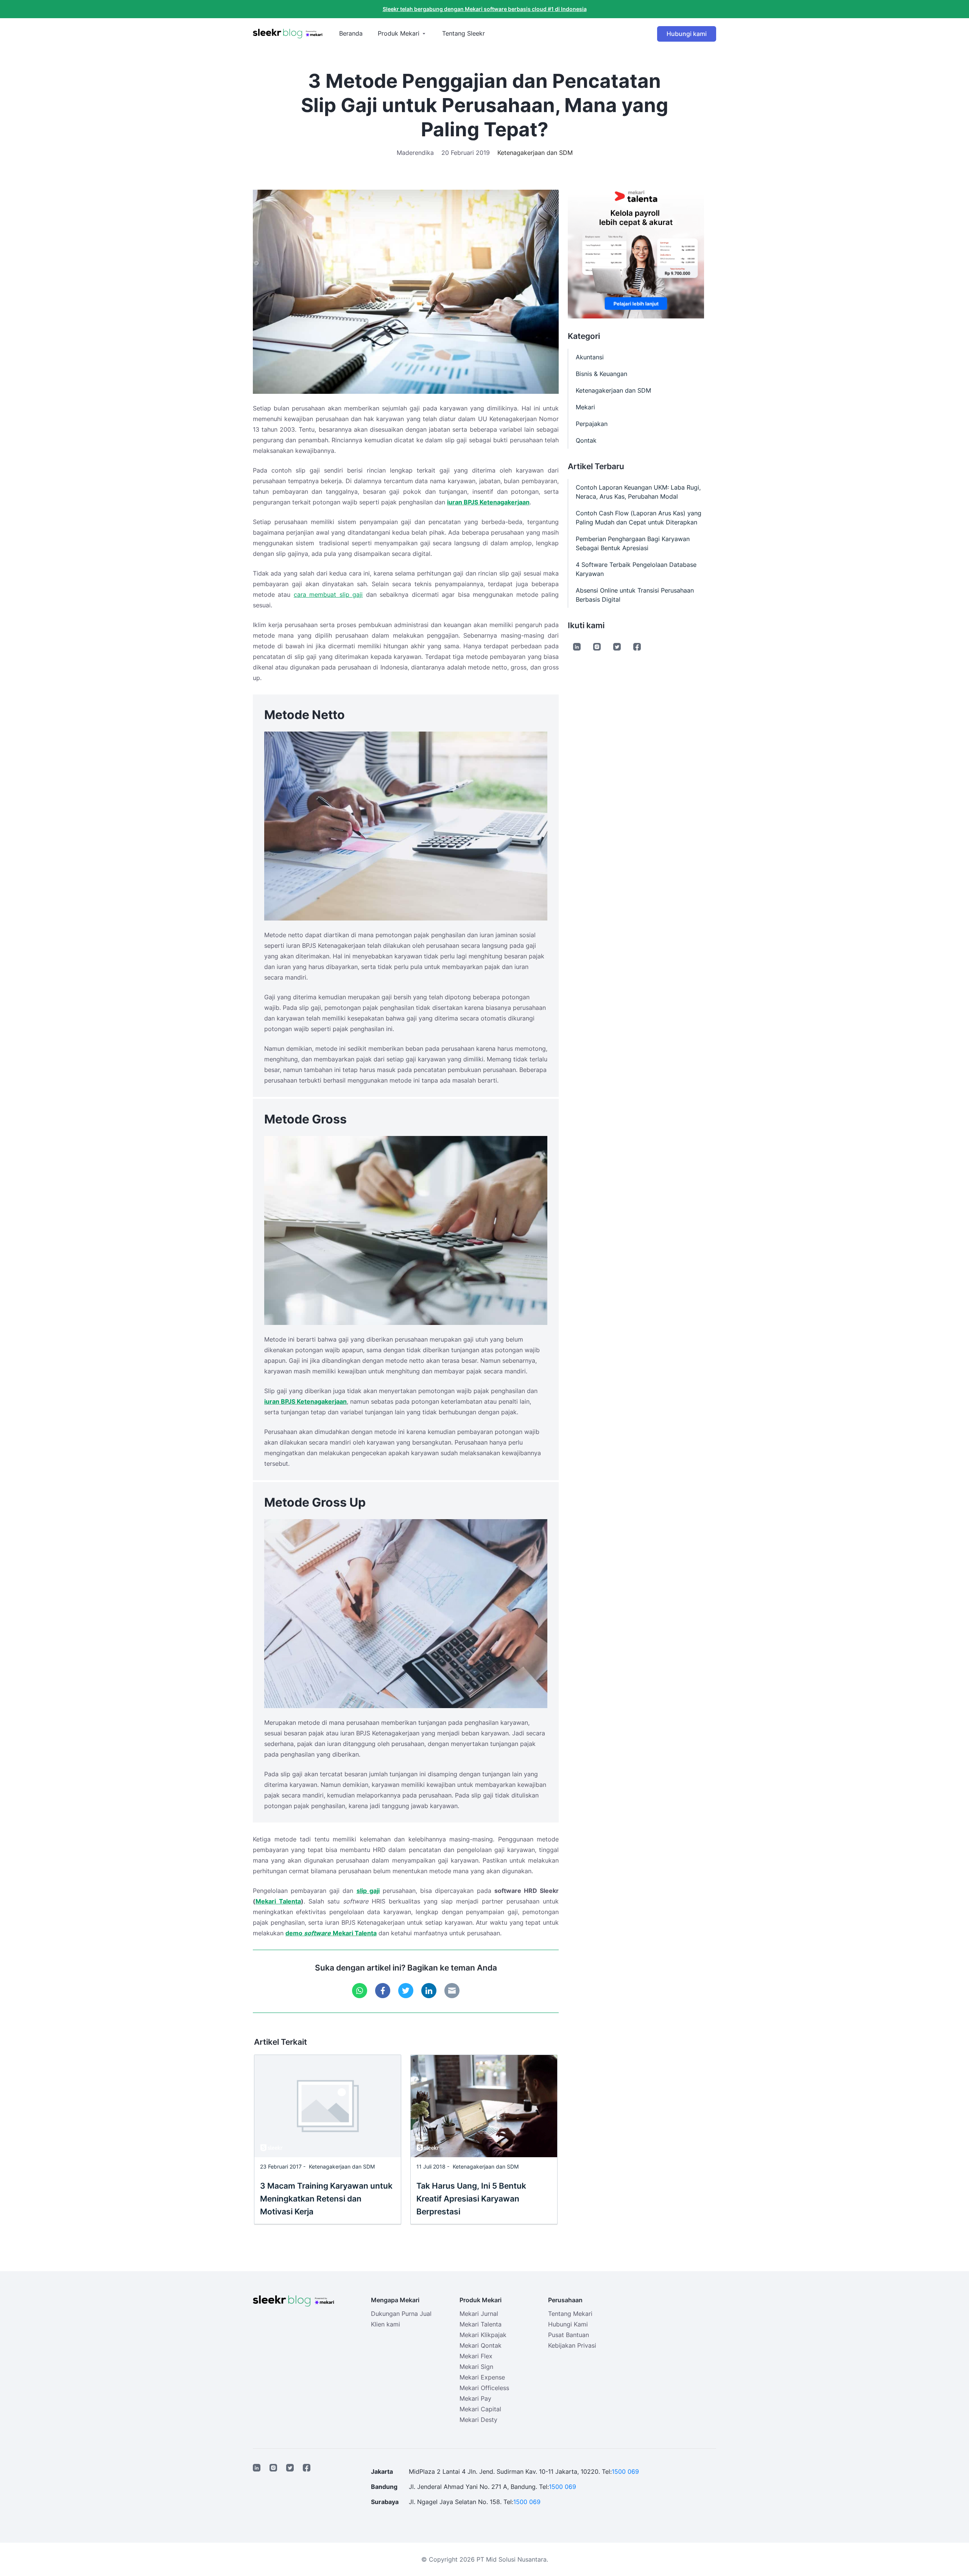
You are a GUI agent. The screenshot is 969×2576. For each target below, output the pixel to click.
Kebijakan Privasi (572, 2345)
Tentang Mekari (570, 2314)
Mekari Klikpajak (483, 2335)
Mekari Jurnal (479, 2314)
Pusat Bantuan (569, 2335)
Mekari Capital (480, 2409)
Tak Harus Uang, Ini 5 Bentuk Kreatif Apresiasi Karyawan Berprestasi (471, 2199)
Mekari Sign (476, 2367)
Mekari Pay (475, 2398)
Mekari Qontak (481, 2345)
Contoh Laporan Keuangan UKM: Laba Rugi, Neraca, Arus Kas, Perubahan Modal (638, 492)
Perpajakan (592, 424)
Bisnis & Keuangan (601, 374)
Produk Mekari (399, 33)
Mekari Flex (476, 2356)
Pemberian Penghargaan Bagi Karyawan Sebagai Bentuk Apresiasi (633, 543)
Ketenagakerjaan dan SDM (535, 153)
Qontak (586, 440)
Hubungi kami (687, 34)
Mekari (585, 407)
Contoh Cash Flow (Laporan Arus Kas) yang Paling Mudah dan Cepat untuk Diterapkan (639, 518)
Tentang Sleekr (463, 33)
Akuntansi (590, 357)
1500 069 (625, 2471)
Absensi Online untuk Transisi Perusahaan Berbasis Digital (635, 595)
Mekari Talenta (278, 1901)
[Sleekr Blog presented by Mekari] (288, 34)
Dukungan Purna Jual (401, 2314)
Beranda (351, 33)
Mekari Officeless (484, 2388)
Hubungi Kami (568, 2324)
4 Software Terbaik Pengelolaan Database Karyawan (636, 569)
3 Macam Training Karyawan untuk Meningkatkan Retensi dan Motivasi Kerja (326, 2199)
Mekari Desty (478, 2420)
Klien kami (386, 2324)
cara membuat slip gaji (328, 594)
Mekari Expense (482, 2377)
